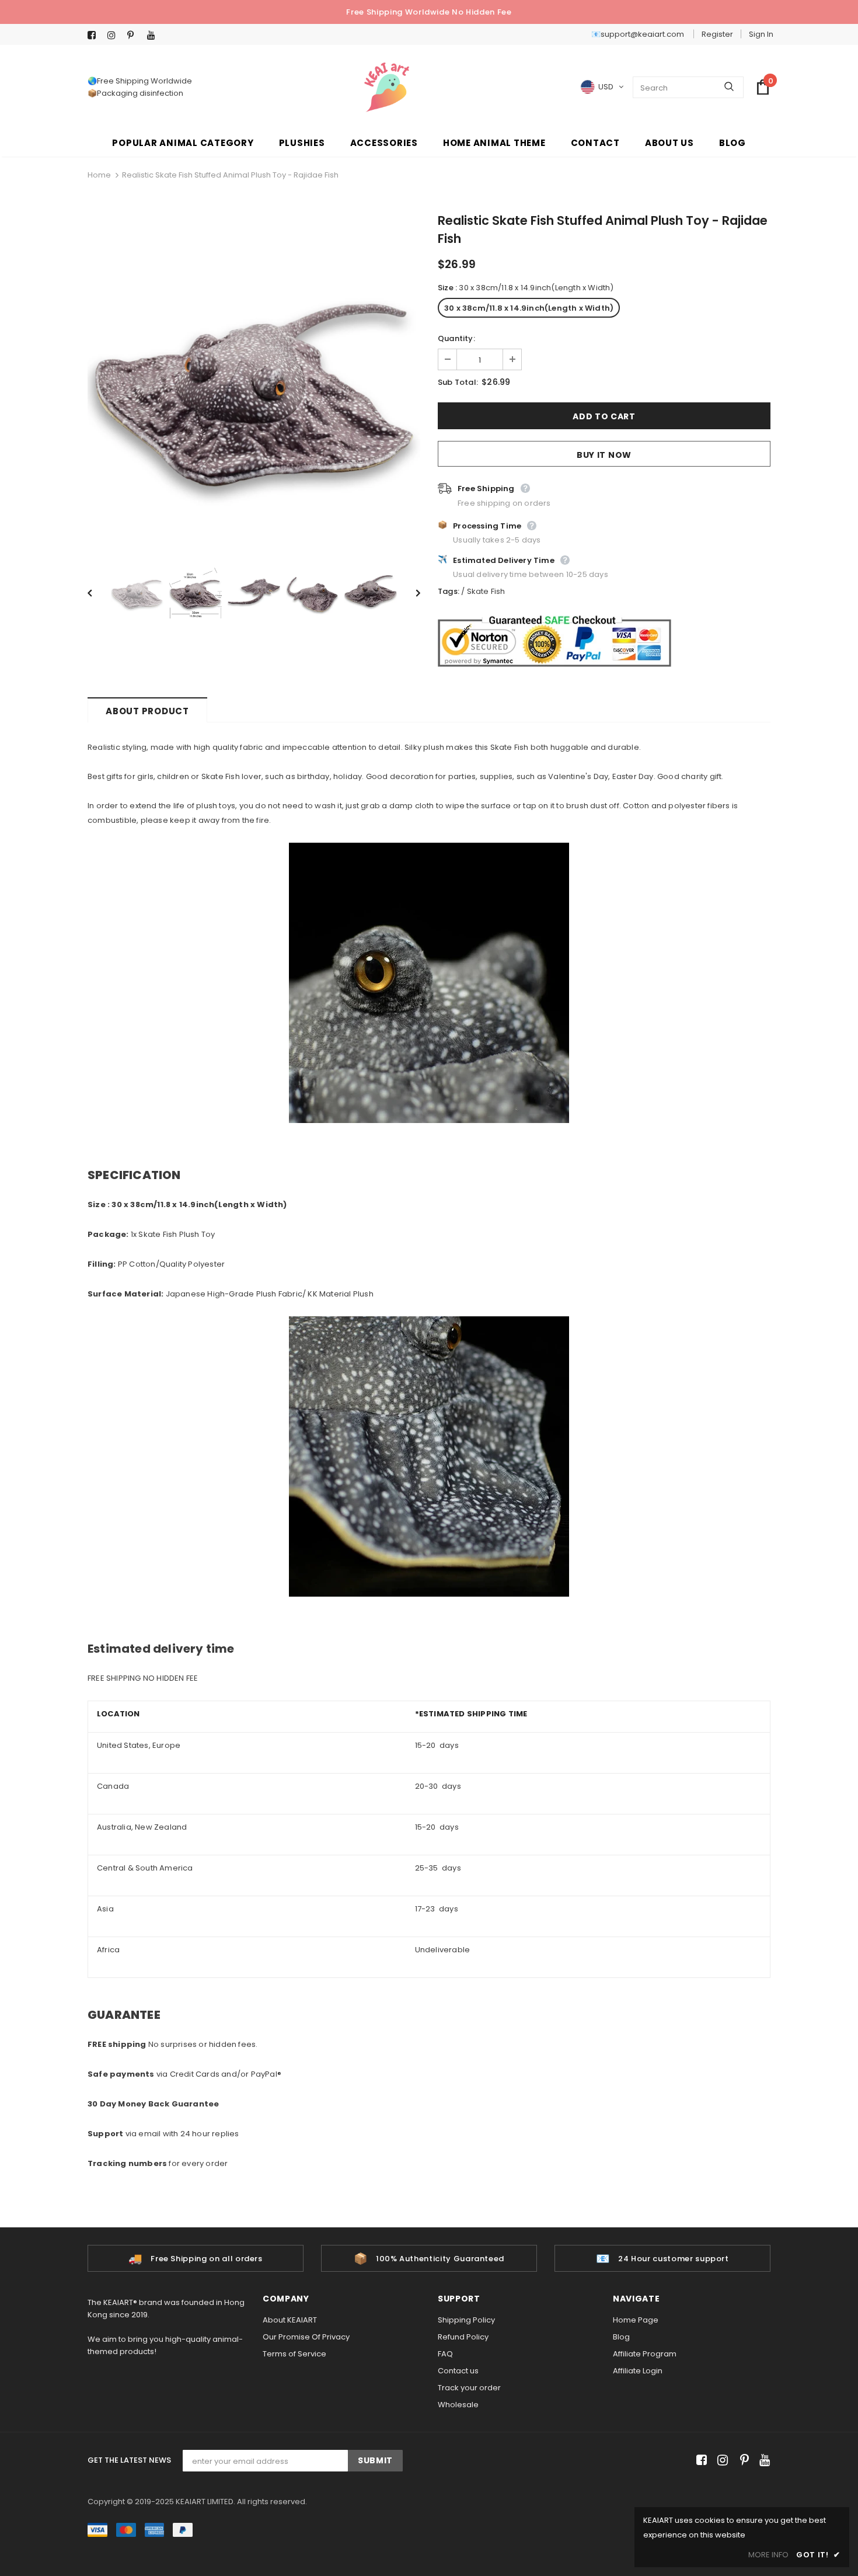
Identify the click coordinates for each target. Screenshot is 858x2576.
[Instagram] (115, 35)
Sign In (761, 34)
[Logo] (387, 87)
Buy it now (604, 455)
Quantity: (456, 338)
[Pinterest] (135, 35)
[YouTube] (154, 35)
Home (99, 175)
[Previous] (98, 592)
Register (717, 34)
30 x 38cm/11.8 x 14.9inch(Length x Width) (529, 308)
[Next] (410, 592)
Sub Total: (458, 382)
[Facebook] (95, 35)
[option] (254, 382)
